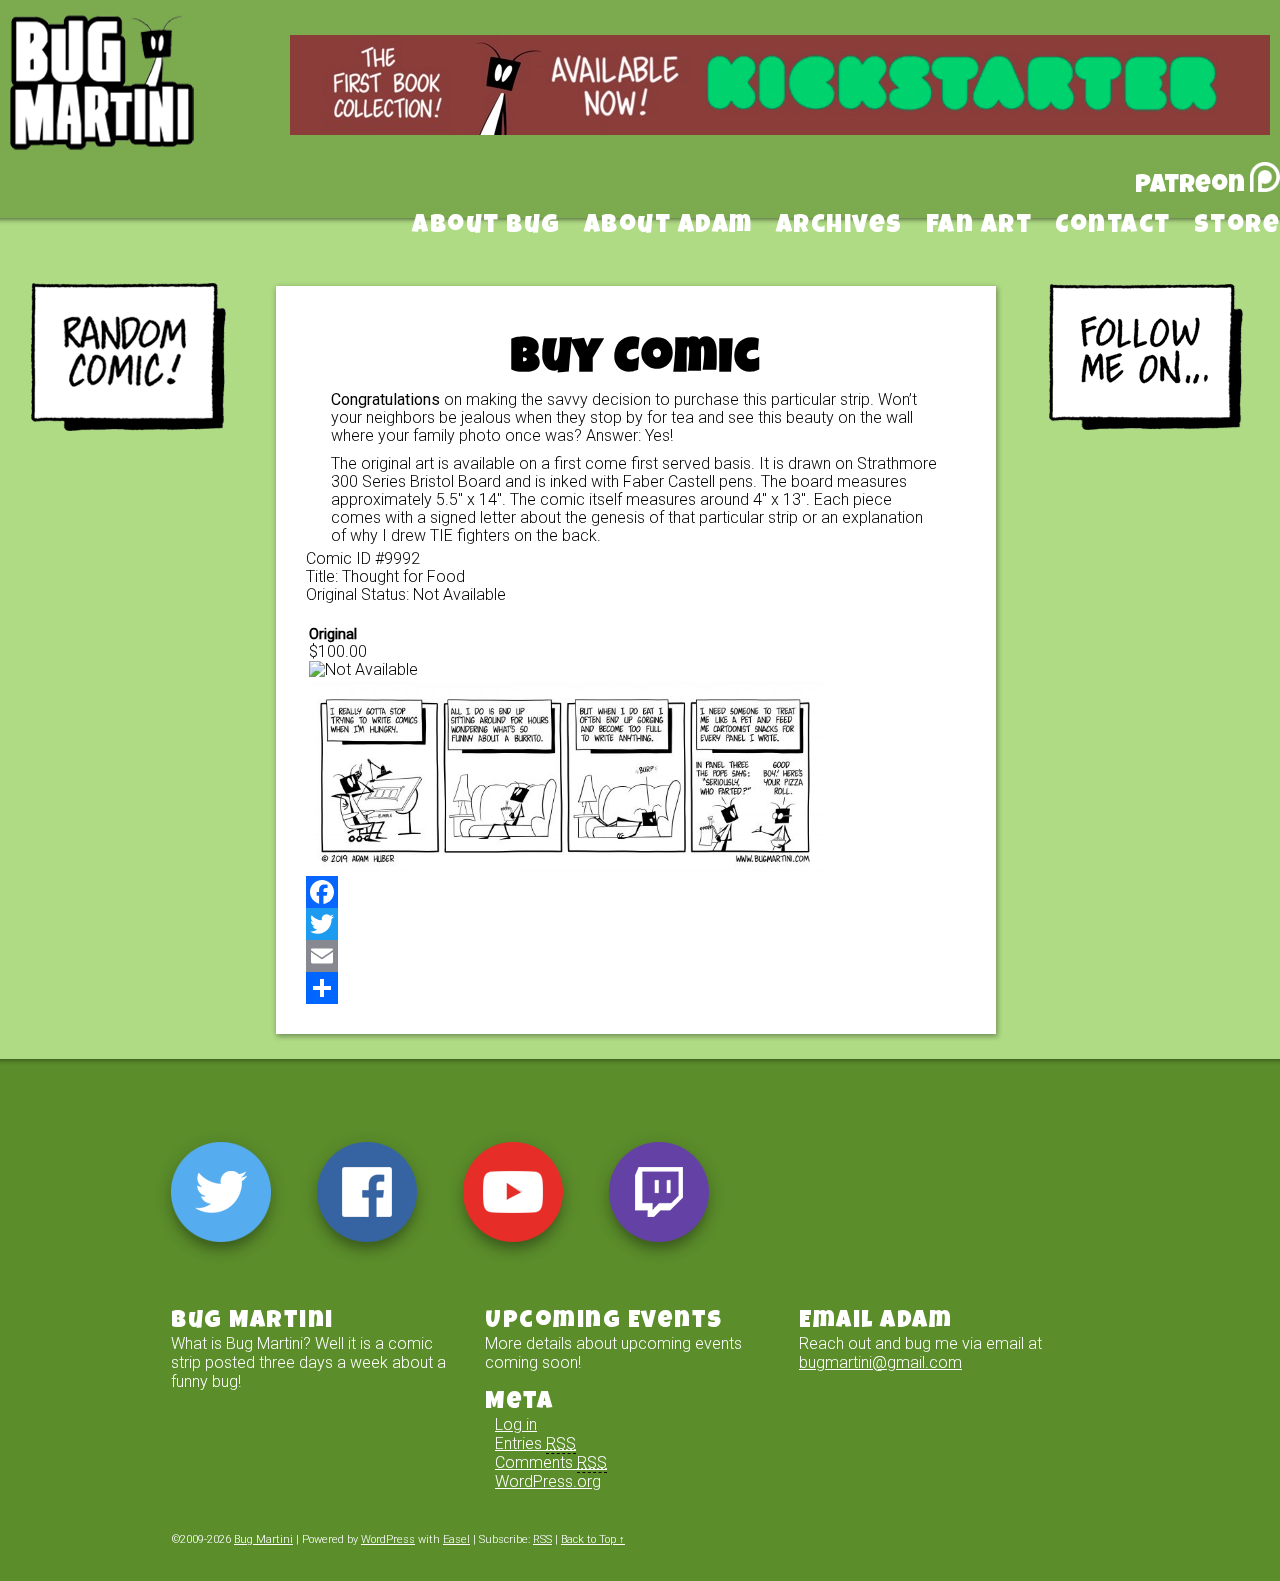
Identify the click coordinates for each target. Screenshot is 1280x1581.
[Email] (636, 956)
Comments (551, 1462)
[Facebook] (636, 892)
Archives (839, 227)
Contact (1113, 227)
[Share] (636, 988)
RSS (542, 1539)
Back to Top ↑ (593, 1539)
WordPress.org (548, 1481)
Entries (535, 1443)
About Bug (486, 227)
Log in (516, 1424)
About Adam (668, 227)
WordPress (388, 1539)
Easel (456, 1539)
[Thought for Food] (566, 866)
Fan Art (979, 227)
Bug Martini (152, 113)
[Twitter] (636, 924)
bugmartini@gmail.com (880, 1362)
